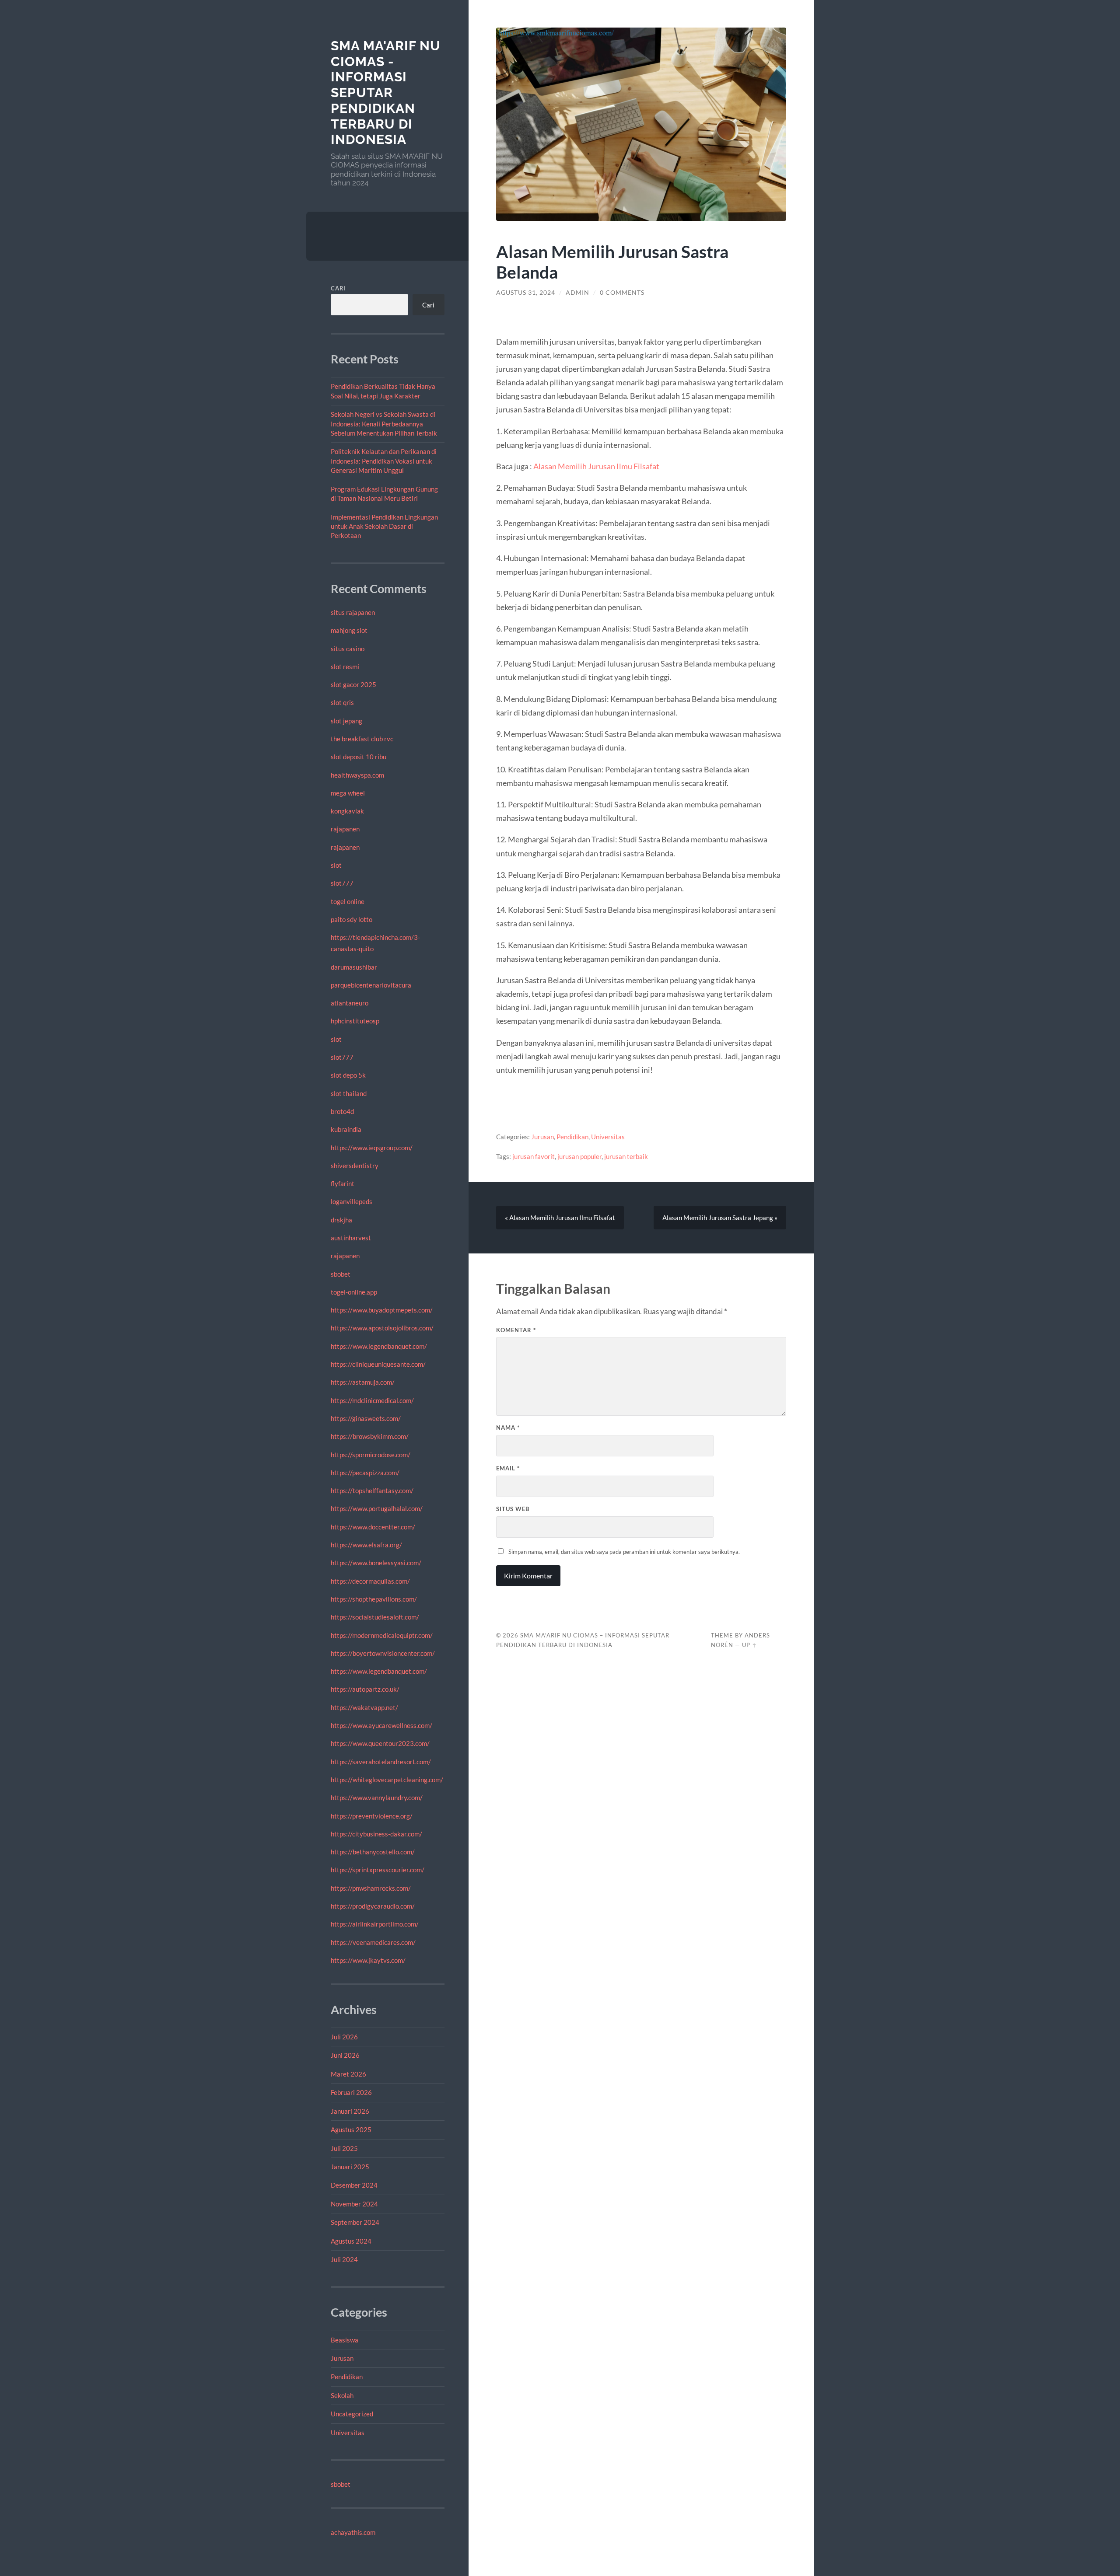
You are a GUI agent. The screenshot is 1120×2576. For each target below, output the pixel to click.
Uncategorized (352, 2414)
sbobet (341, 1274)
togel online (348, 901)
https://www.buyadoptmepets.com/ (382, 1310)
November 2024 (354, 2204)
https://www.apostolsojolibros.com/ (382, 1328)
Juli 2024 (344, 2259)
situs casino (348, 649)
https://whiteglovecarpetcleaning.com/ (387, 1780)
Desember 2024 (354, 2185)
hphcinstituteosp (355, 1021)
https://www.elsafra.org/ (366, 1545)
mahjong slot (349, 630)
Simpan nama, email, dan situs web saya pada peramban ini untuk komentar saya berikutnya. (624, 1552)
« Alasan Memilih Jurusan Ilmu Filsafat (560, 1218)
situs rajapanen (353, 612)
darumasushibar (354, 967)
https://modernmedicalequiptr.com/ (382, 1635)
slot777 (342, 883)
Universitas (348, 2433)
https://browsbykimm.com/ (370, 1436)
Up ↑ (749, 1645)
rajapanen (345, 829)
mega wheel (348, 793)
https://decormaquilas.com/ (370, 1581)
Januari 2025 (350, 2167)
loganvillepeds (352, 1201)
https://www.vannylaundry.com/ (377, 1798)
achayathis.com (353, 2532)
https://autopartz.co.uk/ (365, 1689)
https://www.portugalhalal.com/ (377, 1508)
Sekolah (342, 2395)
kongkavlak (347, 811)
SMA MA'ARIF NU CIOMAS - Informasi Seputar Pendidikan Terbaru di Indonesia (386, 92)
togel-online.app (354, 1292)
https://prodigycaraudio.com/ (373, 1906)
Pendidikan (347, 2377)
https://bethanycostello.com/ (373, 1852)
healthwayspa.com (357, 775)
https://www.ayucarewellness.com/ (381, 1725)
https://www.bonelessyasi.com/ (376, 1563)
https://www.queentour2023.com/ (380, 1743)
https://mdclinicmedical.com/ (372, 1400)
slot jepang (346, 721)
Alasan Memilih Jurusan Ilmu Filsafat (596, 466)
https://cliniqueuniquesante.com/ (378, 1364)
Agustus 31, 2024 (526, 293)
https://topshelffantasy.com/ (372, 1490)
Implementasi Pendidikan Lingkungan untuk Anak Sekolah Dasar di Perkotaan (384, 526)
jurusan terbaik (626, 1156)
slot (336, 865)
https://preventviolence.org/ (372, 1816)
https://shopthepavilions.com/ (374, 1599)
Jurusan (342, 2358)
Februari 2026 (351, 2092)
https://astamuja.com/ (363, 1382)
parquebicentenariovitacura (371, 985)
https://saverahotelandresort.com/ (381, 1762)
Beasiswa (345, 2340)
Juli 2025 (344, 2148)
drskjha (341, 1220)
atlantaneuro (350, 1003)
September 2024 (355, 2222)
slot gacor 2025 (353, 684)
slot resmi (345, 667)
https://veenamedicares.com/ (373, 1942)
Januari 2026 (350, 2111)
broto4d (342, 1111)
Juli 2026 (344, 2037)
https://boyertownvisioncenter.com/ (383, 1653)
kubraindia (346, 1129)
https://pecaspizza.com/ (365, 1473)
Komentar (516, 1330)
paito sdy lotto (352, 919)
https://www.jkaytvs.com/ (368, 1960)
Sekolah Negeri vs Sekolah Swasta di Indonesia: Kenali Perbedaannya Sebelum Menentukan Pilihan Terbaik (384, 424)
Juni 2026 (345, 2055)
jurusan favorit (534, 1156)
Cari (338, 288)
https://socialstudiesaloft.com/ (375, 1617)
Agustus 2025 (351, 2129)
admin (577, 293)
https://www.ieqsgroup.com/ (372, 1148)
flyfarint (343, 1183)
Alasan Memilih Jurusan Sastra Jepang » (720, 1218)
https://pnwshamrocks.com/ (371, 1888)
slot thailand (349, 1093)
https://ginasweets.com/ (366, 1418)
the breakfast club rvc (362, 739)
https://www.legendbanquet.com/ (379, 1346)
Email (508, 1468)
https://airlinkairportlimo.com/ (375, 1924)
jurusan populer (579, 1156)
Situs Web (513, 1509)
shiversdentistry (355, 1166)
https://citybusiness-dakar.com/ (376, 1834)
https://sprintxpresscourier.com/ (378, 1870)
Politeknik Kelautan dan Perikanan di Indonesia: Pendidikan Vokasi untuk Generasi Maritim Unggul (384, 461)
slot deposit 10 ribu (359, 757)
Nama (508, 1428)
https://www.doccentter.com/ (373, 1527)
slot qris (342, 702)
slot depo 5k (348, 1075)
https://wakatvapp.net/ (364, 1707)
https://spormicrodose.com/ (371, 1455)
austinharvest (351, 1238)
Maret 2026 (348, 2074)
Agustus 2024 (351, 2241)
